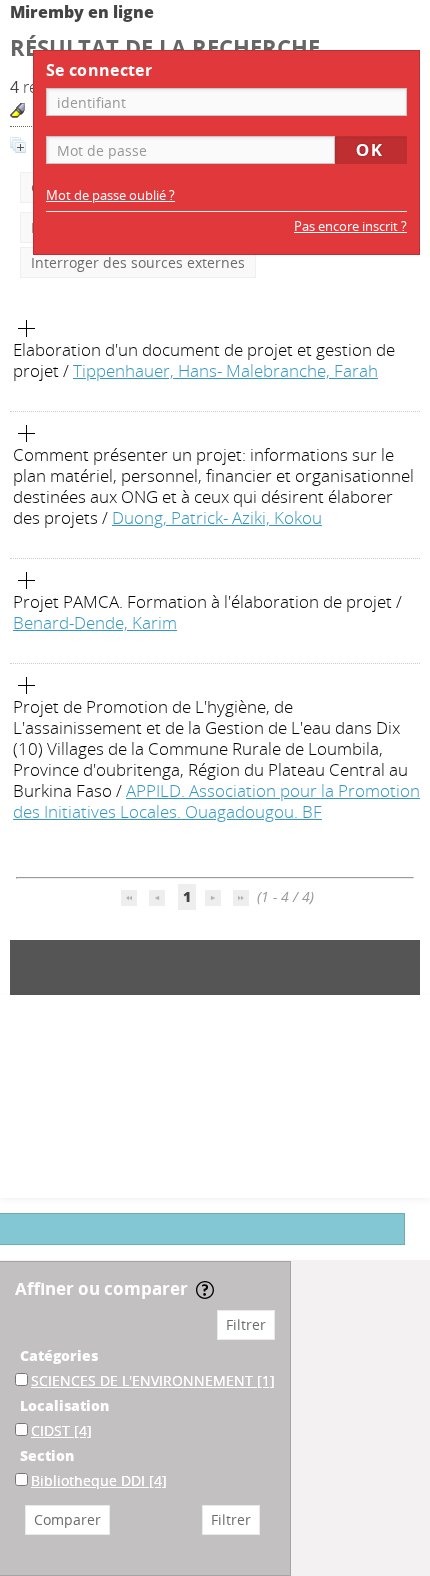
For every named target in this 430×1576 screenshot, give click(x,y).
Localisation (64, 1405)
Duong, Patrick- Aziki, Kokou (217, 517)
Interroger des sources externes (138, 262)
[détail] (27, 329)
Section (47, 1455)
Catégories (59, 1355)
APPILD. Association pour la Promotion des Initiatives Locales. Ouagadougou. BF (216, 801)
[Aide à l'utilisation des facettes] (205, 1290)
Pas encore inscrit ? (350, 226)
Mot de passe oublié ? (110, 195)
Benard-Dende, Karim (95, 622)
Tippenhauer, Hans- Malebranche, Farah (225, 370)
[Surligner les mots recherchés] (17, 110)
